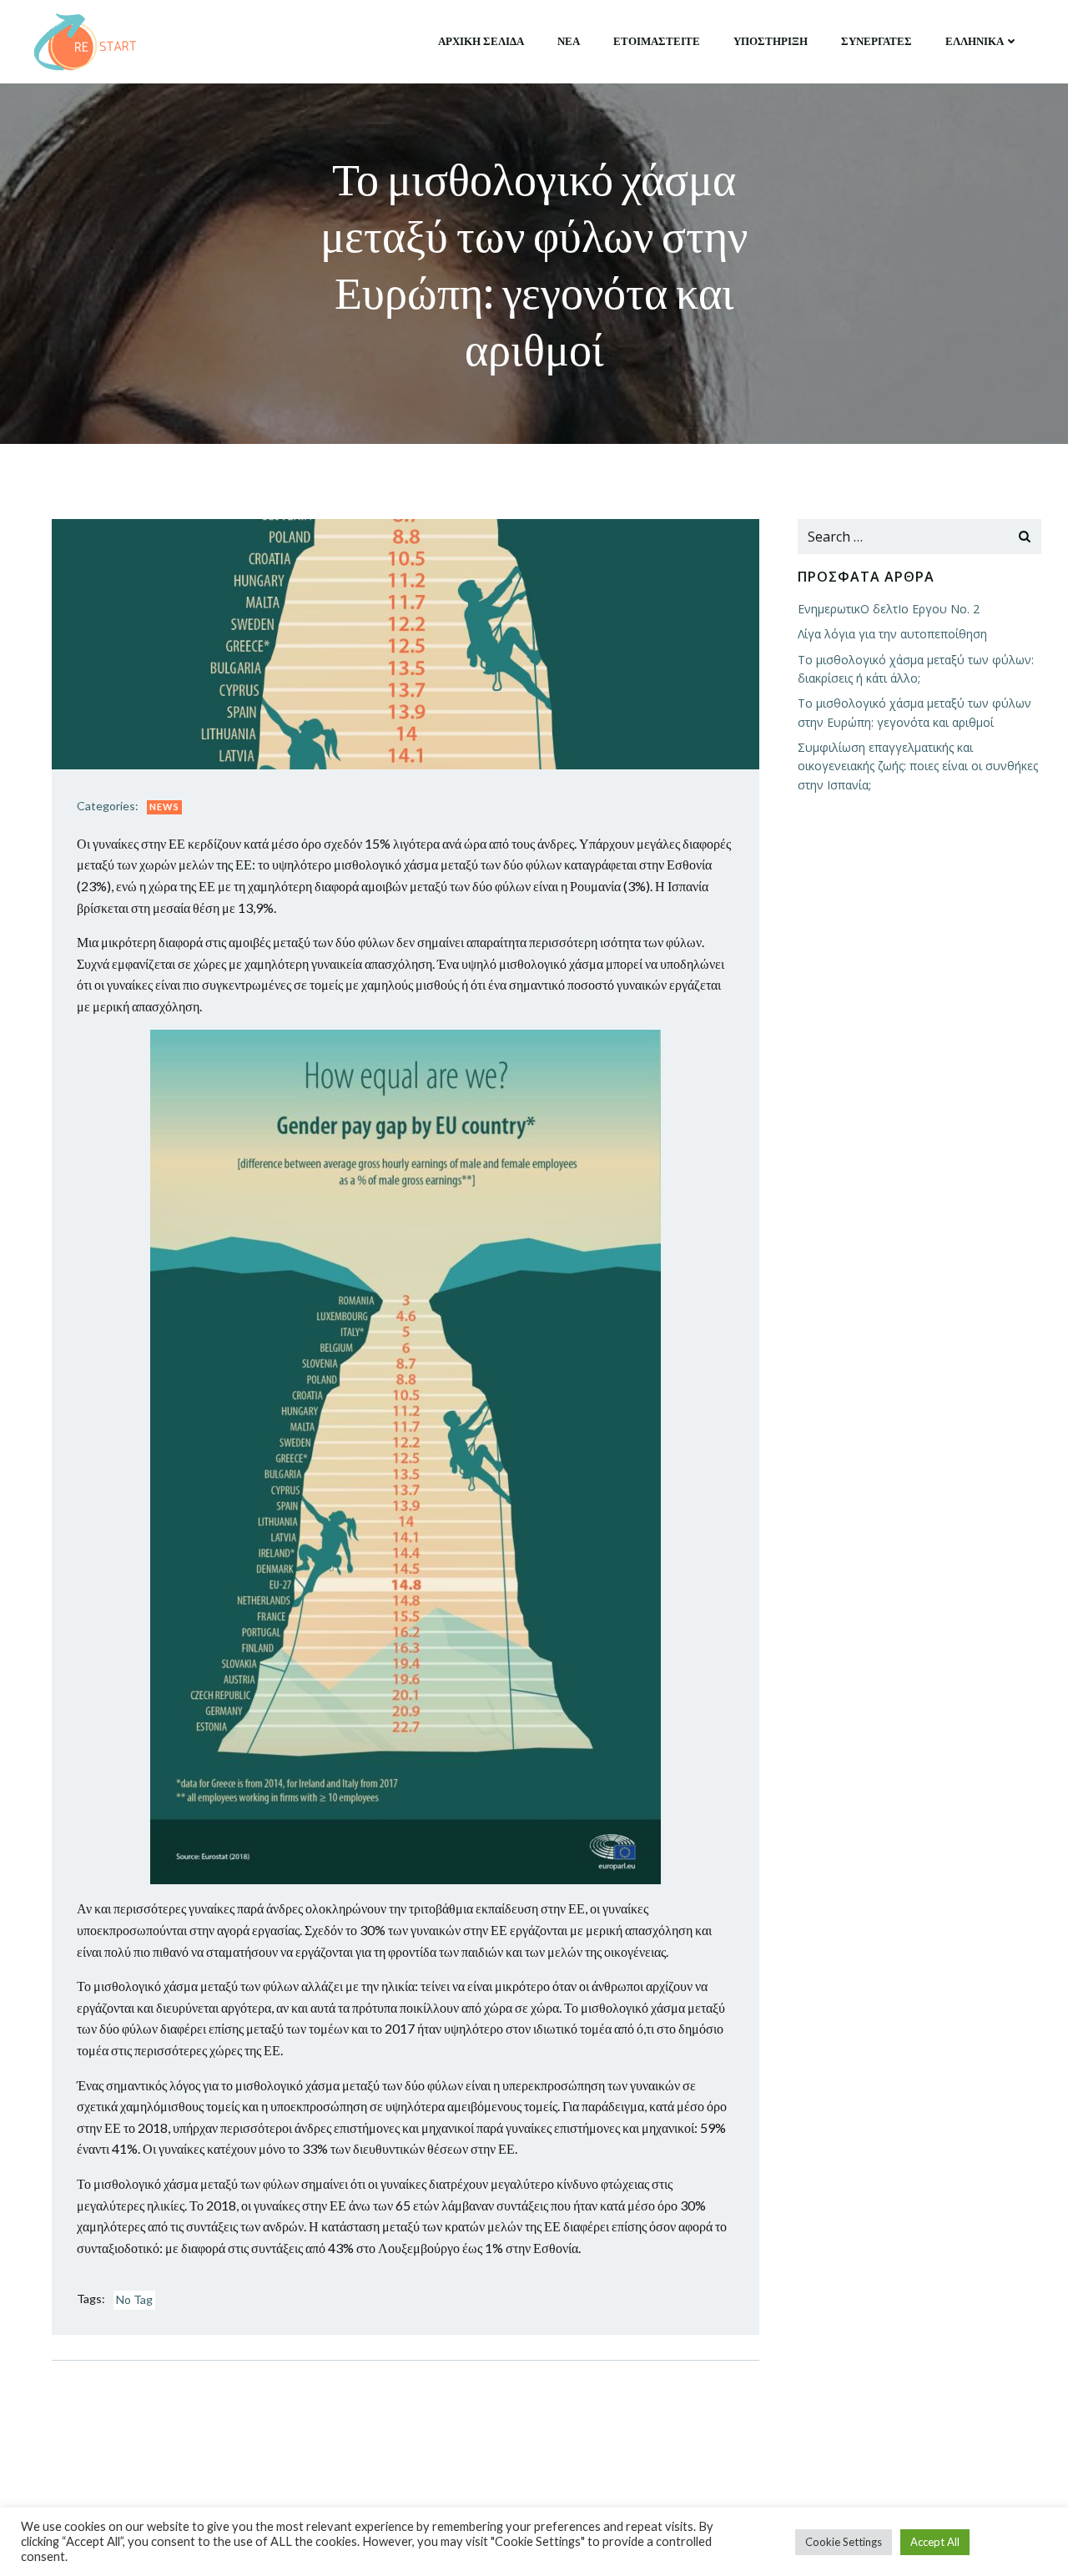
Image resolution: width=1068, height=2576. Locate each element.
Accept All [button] (935, 2542)
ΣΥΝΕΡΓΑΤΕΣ (877, 41)
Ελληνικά (975, 41)
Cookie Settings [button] (844, 2542)
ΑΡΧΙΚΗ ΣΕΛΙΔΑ (481, 41)
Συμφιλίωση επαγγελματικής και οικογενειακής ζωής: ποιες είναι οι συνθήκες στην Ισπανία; (918, 766)
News (164, 807)
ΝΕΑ (569, 41)
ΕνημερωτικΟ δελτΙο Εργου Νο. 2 (889, 609)
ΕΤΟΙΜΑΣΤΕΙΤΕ (657, 41)
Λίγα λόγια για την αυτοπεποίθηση (892, 634)
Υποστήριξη (771, 41)
